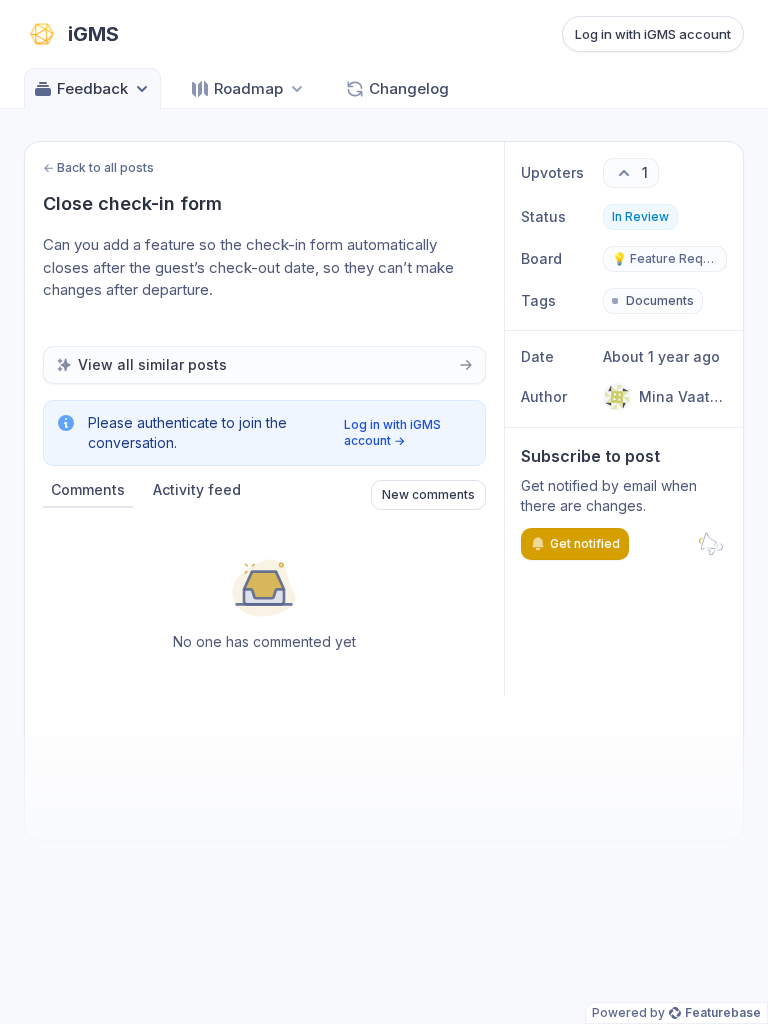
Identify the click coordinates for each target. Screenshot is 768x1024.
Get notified (585, 543)
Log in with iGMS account (653, 34)
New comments (428, 494)
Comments (88, 489)
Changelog (409, 88)
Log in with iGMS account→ (392, 432)
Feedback (92, 88)
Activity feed (197, 489)
